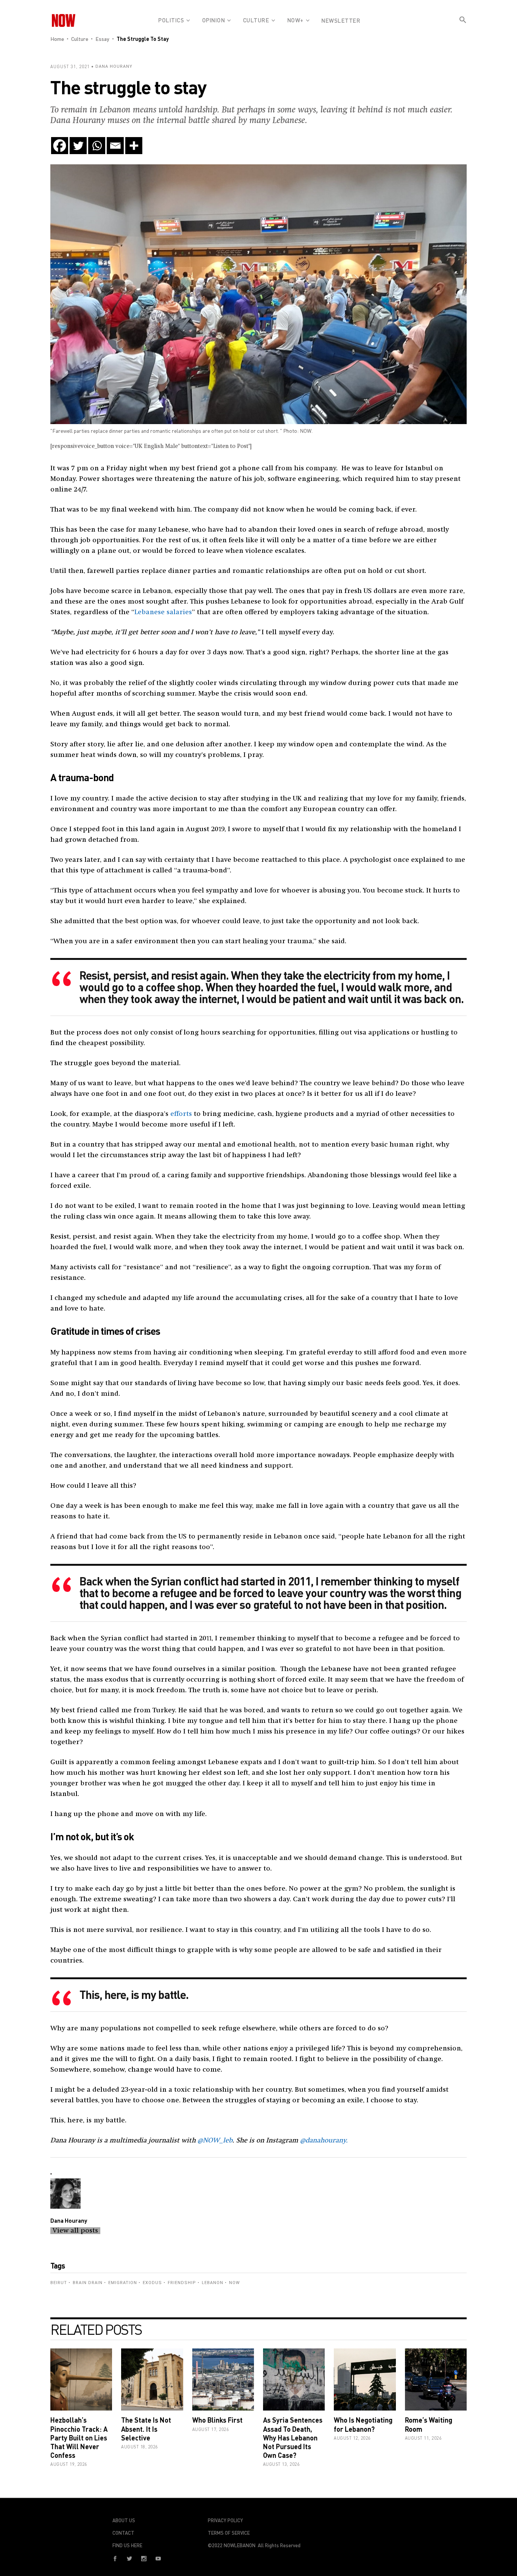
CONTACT (123, 2533)
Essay (102, 39)
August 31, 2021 (70, 66)
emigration (123, 2283)
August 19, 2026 (69, 2464)
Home (57, 39)
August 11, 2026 (423, 2438)
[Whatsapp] (97, 146)
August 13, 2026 (281, 2464)
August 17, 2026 (211, 2429)
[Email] (115, 146)
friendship (182, 2283)
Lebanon (213, 2283)
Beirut (59, 2283)
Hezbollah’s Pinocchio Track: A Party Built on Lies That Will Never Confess (79, 2438)
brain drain (88, 2283)
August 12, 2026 (352, 2438)
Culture (80, 39)
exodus (152, 2283)
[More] (134, 146)
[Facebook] (60, 146)
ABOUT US (124, 2520)
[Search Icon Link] (463, 26)
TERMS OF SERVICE (229, 2533)
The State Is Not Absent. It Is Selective (146, 2429)
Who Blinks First (217, 2420)
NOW (234, 2283)
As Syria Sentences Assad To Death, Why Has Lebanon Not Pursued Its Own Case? (293, 2438)
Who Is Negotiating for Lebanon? (363, 2424)
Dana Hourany (114, 66)
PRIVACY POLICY (225, 2520)
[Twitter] (78, 146)
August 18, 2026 (139, 2447)
